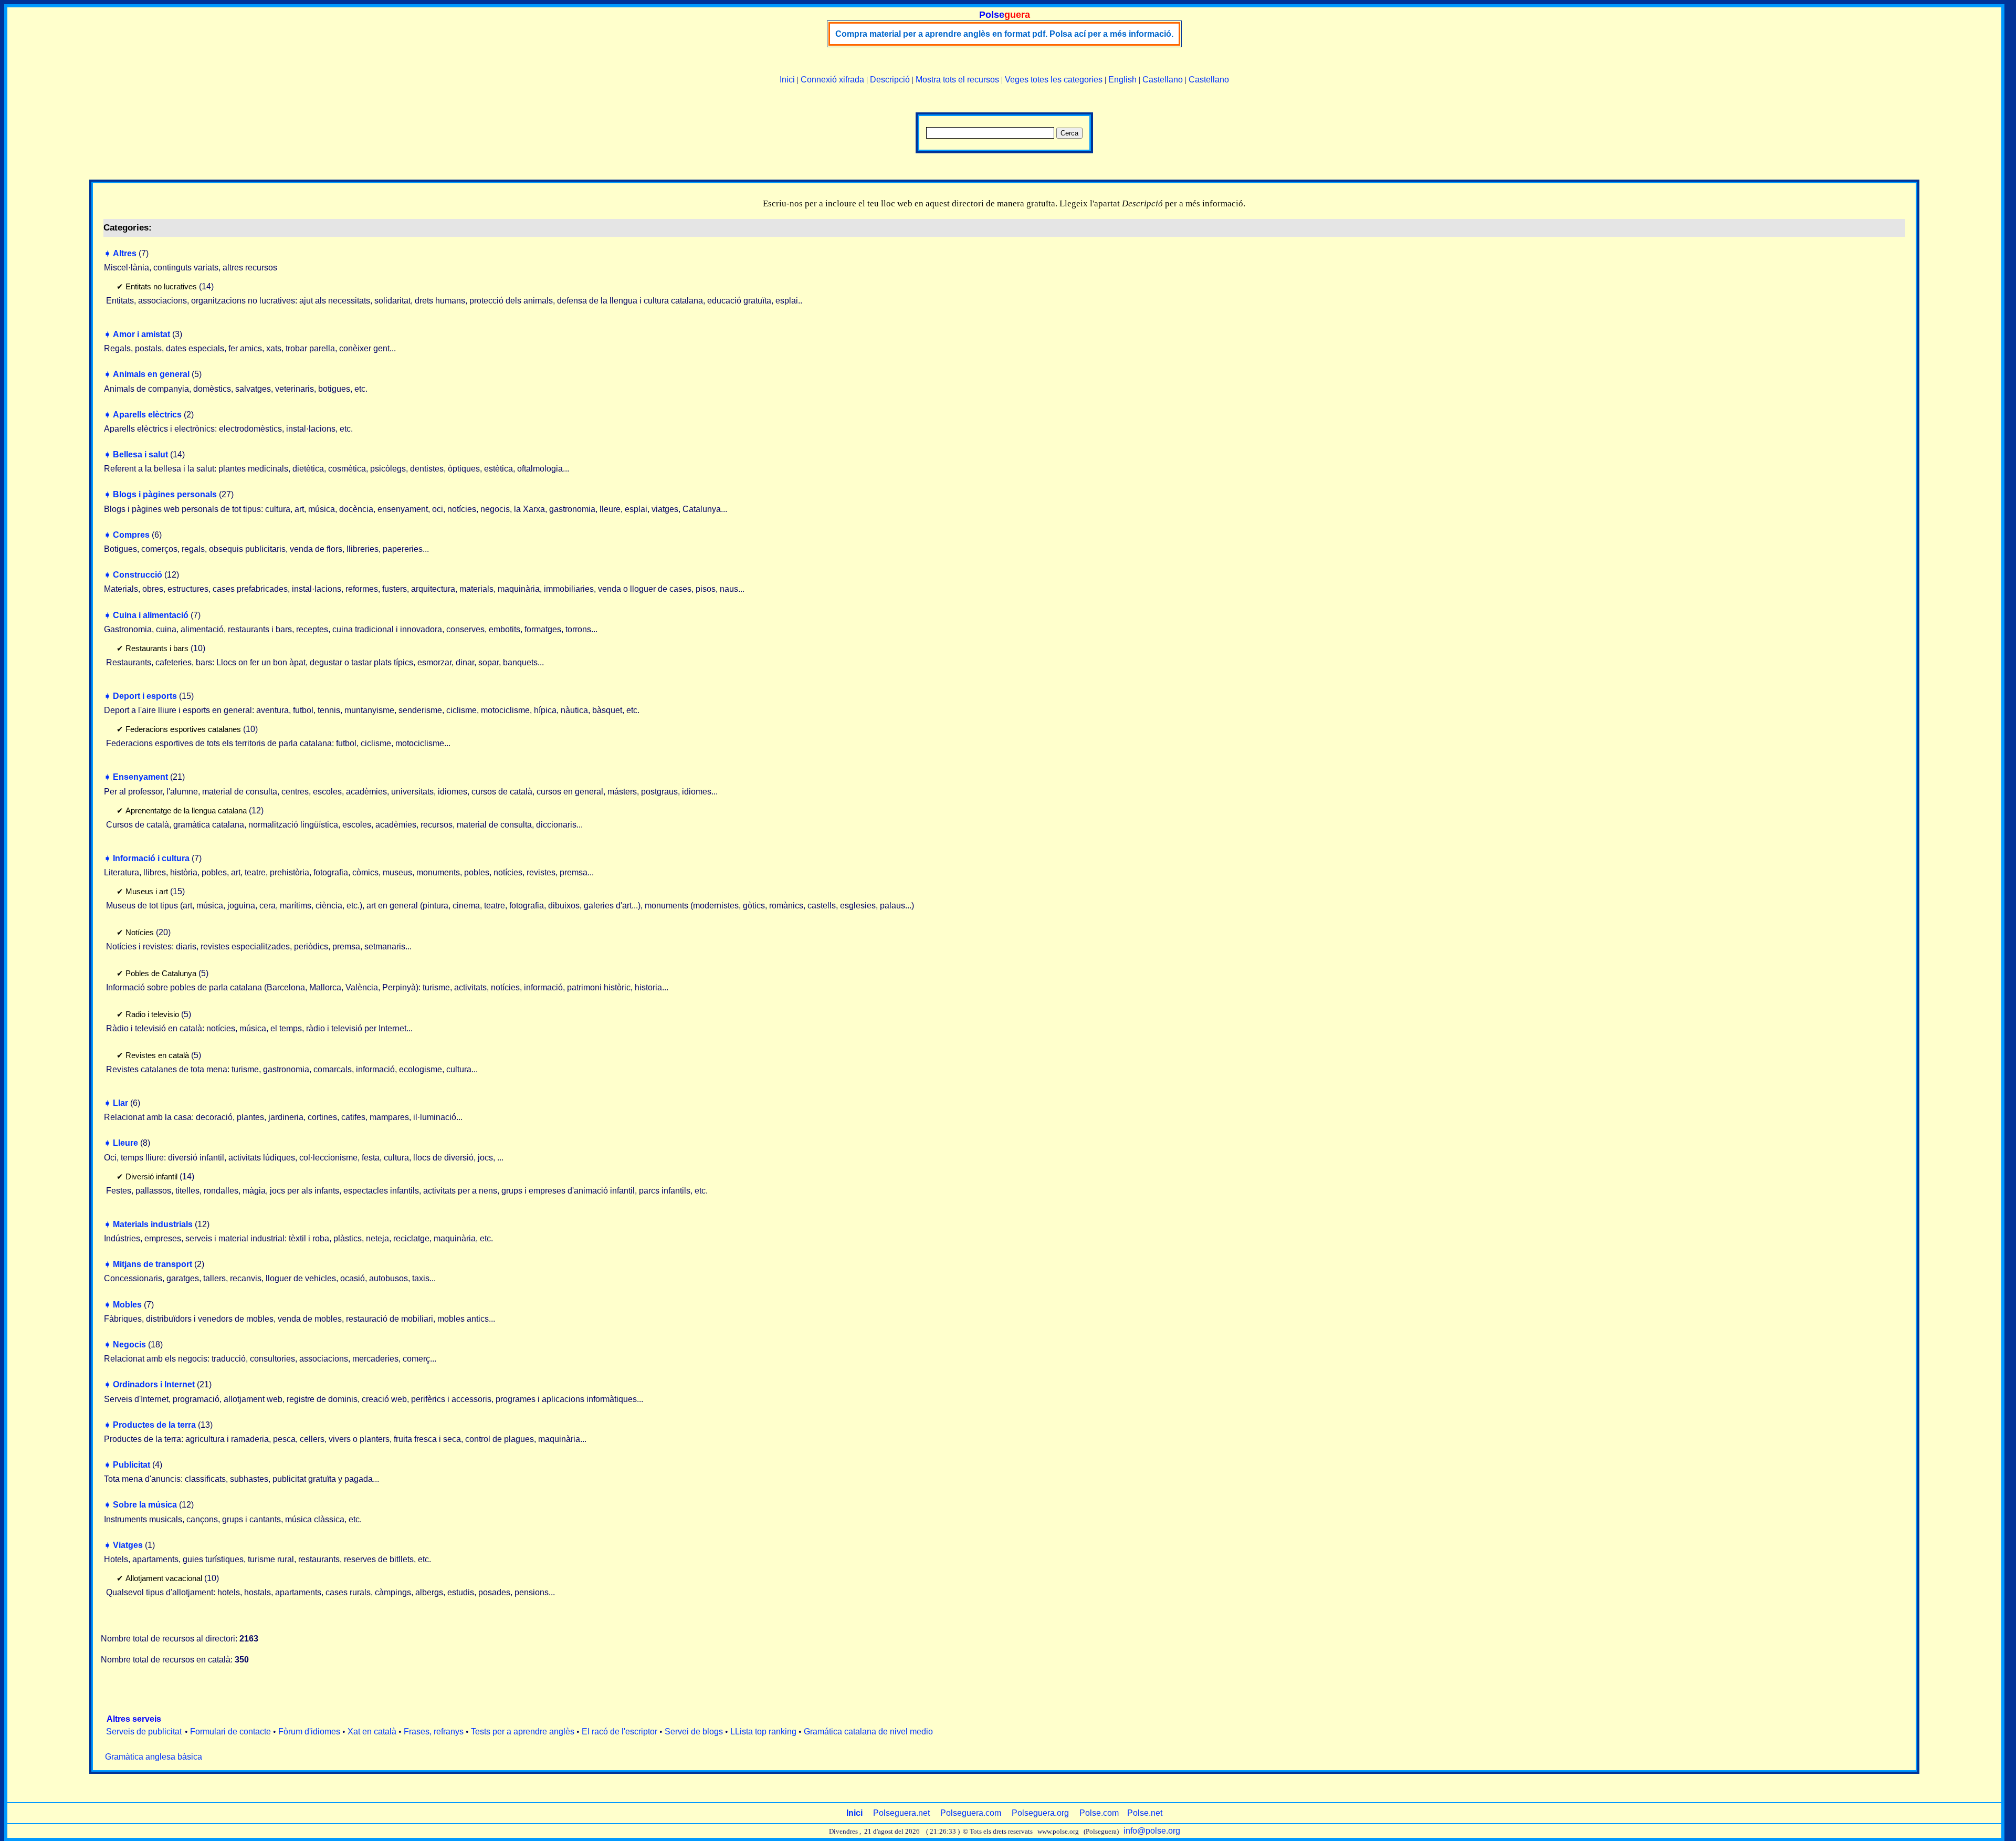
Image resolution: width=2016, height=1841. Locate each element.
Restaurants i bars (157, 648)
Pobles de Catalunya (161, 973)
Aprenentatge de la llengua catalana (186, 810)
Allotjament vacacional (164, 1578)
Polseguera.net (901, 1813)
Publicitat (132, 1465)
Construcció (138, 575)
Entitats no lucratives (161, 286)
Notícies (140, 932)
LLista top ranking (763, 1732)
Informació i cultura (151, 858)
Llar (120, 1103)
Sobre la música (145, 1505)
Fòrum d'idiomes (309, 1732)
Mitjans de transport (153, 1264)
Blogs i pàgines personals (165, 494)
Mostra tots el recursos (957, 80)
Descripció (890, 80)
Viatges (128, 1545)
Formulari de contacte (230, 1732)
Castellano (1163, 80)
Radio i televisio (152, 1014)
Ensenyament (140, 777)
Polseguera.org (1040, 1813)
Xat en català (372, 1732)
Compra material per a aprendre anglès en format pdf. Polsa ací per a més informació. (1004, 34)
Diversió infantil (151, 1176)
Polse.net (1145, 1813)
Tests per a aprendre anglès (523, 1732)
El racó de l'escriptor (619, 1732)
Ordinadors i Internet (154, 1384)
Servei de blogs (694, 1732)
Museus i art (147, 891)
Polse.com (1099, 1813)
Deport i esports (145, 696)
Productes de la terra (154, 1425)
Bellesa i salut (140, 454)
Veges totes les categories (1054, 80)
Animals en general (151, 374)
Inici (787, 80)
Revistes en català (157, 1055)
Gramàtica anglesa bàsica (154, 1757)
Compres (131, 535)
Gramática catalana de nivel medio (868, 1732)
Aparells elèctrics (147, 415)
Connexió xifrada (832, 80)
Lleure (125, 1143)
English (1122, 80)
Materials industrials (153, 1224)
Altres (125, 253)
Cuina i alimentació (151, 615)
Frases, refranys (434, 1732)
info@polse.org (1152, 1831)
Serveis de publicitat (144, 1732)
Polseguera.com (971, 1813)
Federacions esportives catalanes (183, 729)
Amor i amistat (141, 334)
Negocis (129, 1345)
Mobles (127, 1305)
